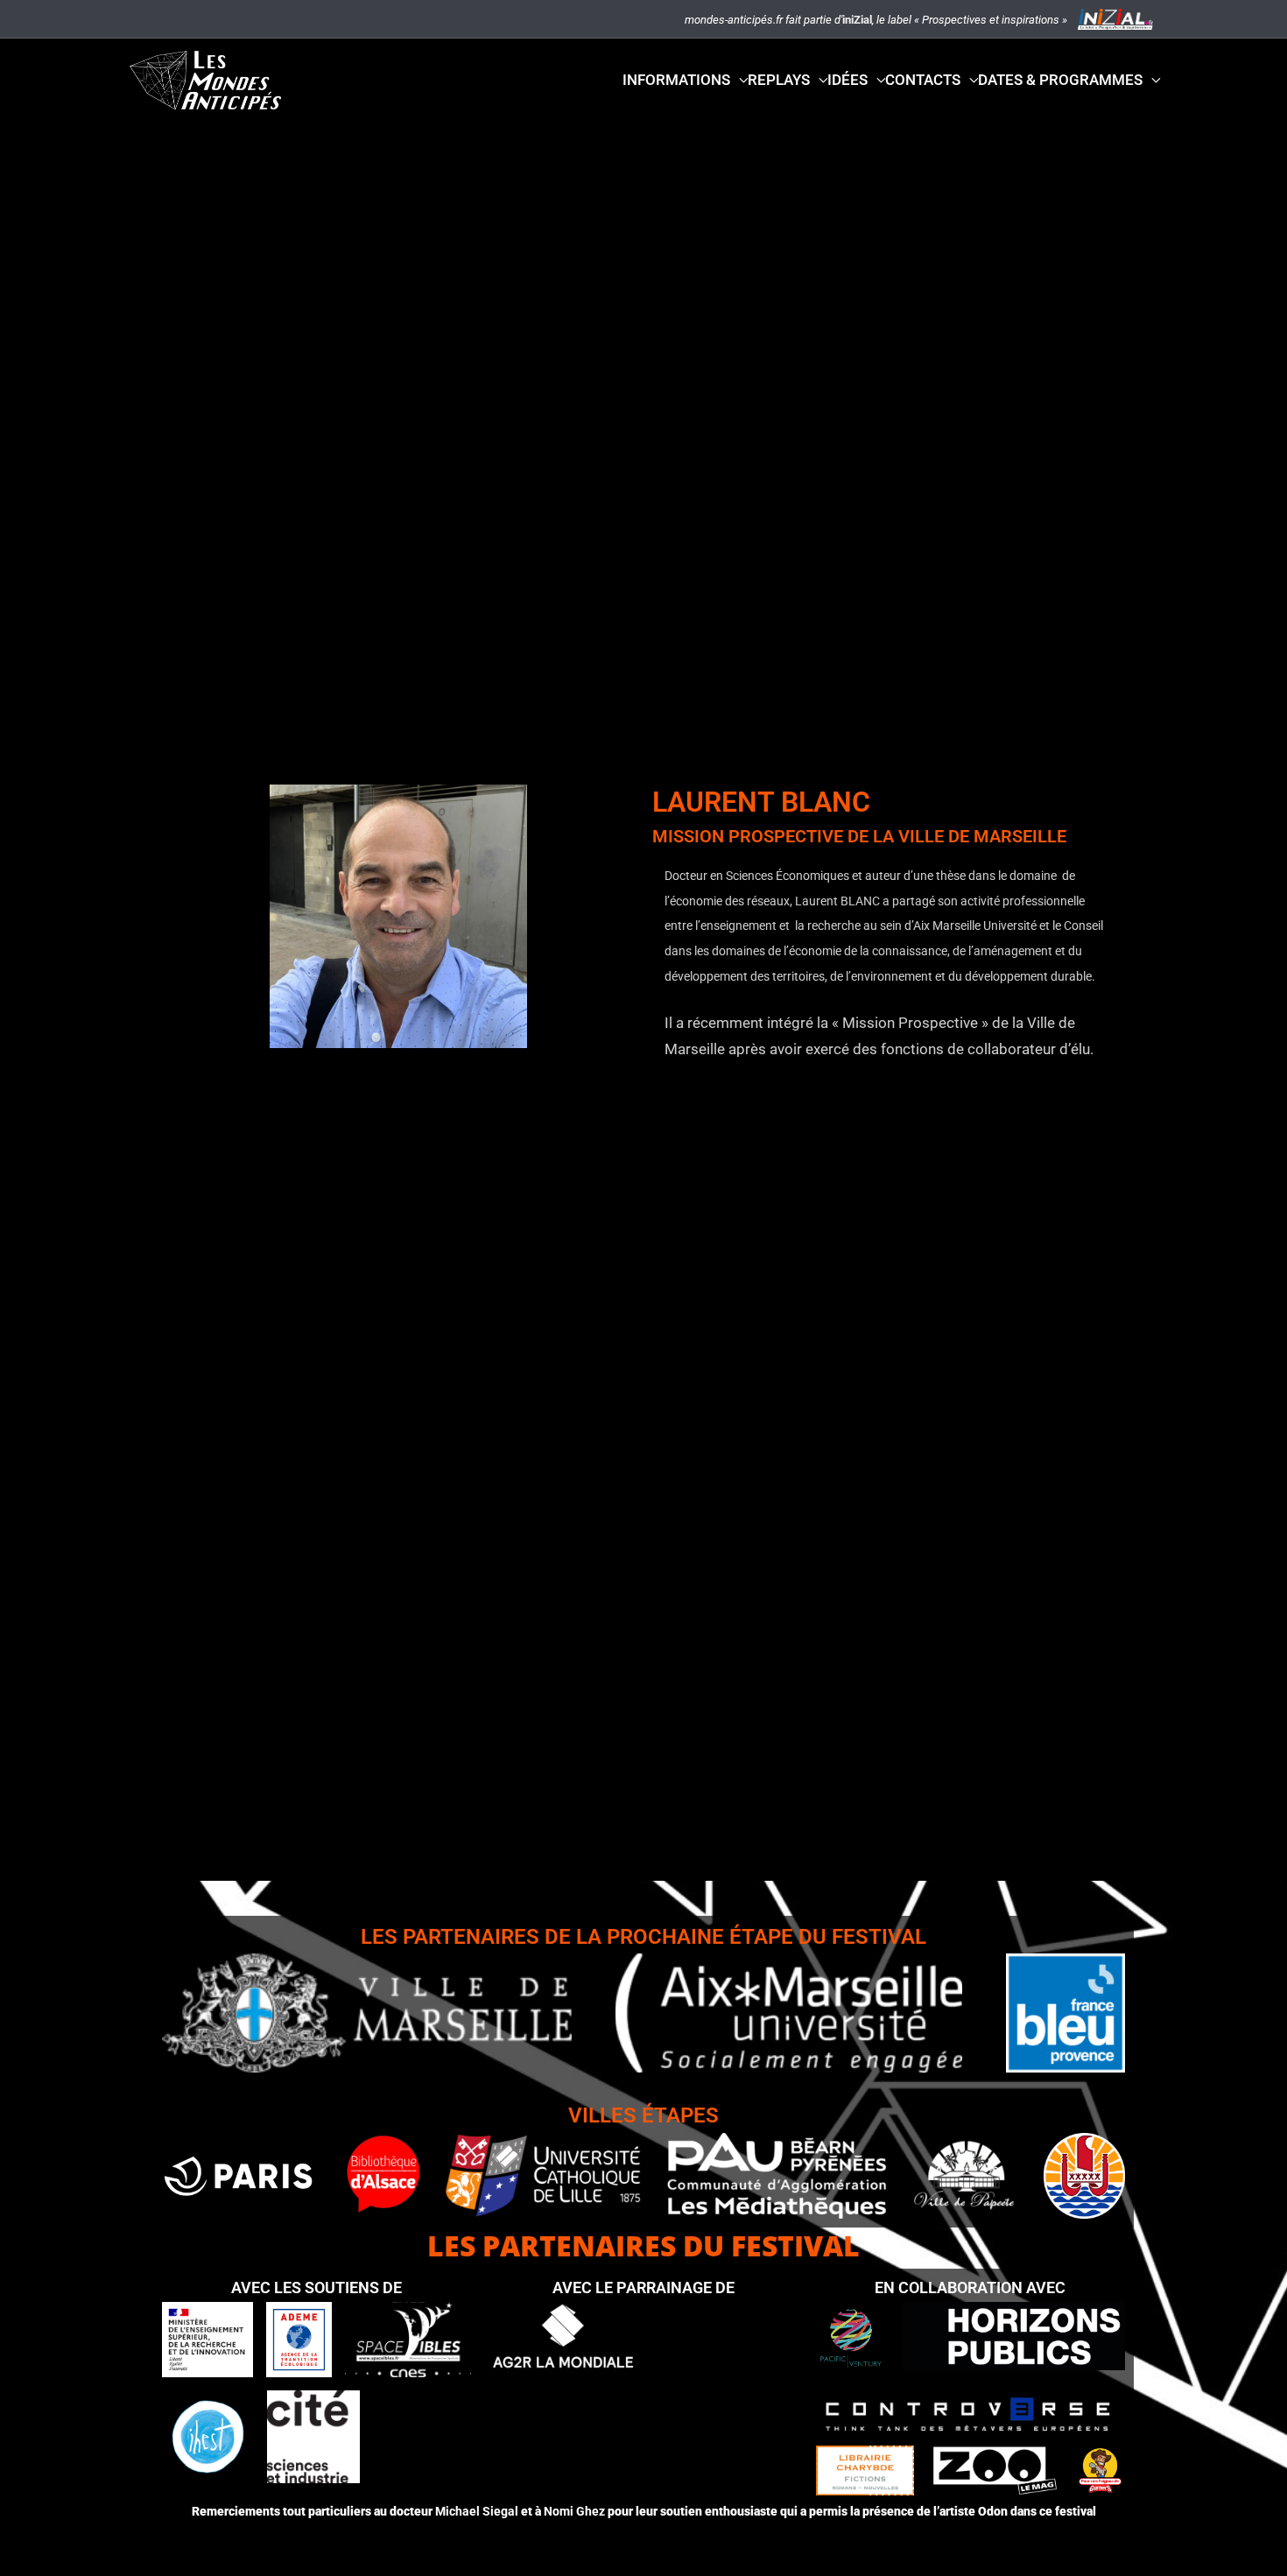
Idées (847, 80)
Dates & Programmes (1060, 80)
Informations (676, 80)
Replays (779, 80)
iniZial (857, 20)
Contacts (923, 80)
